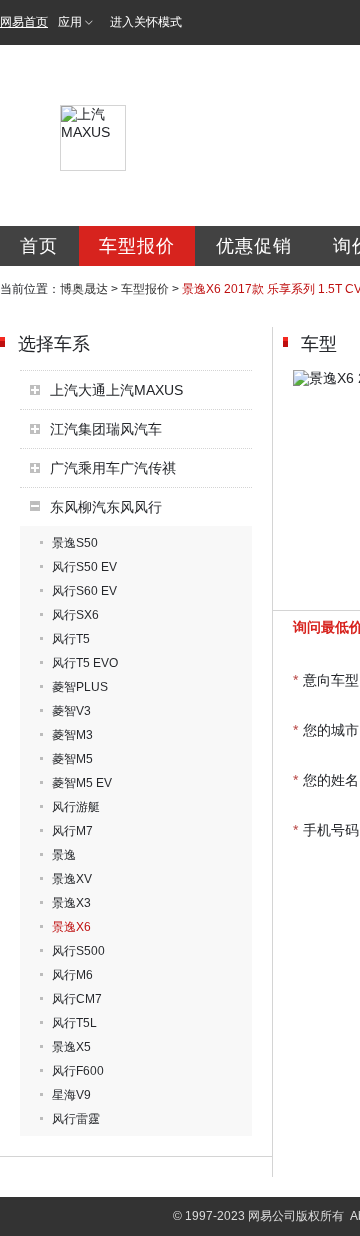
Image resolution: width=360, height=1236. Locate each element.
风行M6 (72, 975)
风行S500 (78, 951)
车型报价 (137, 246)
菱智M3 (72, 735)
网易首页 (24, 22)
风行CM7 (77, 999)
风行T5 (71, 639)
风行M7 (72, 831)
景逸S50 (75, 543)
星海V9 (71, 1095)
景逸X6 (71, 927)
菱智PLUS (80, 687)
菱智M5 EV (82, 783)
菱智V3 (71, 711)
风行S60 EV (84, 591)
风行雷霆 (76, 1119)
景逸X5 (71, 1047)
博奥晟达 (84, 289)
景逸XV (72, 879)
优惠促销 (254, 246)
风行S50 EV (84, 567)
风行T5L (74, 1023)
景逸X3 (71, 903)
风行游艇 (76, 807)
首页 (39, 246)
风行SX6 (75, 615)
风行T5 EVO (85, 663)
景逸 (64, 855)
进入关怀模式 (146, 22)
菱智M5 (72, 759)
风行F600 (78, 1071)
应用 (70, 22)
